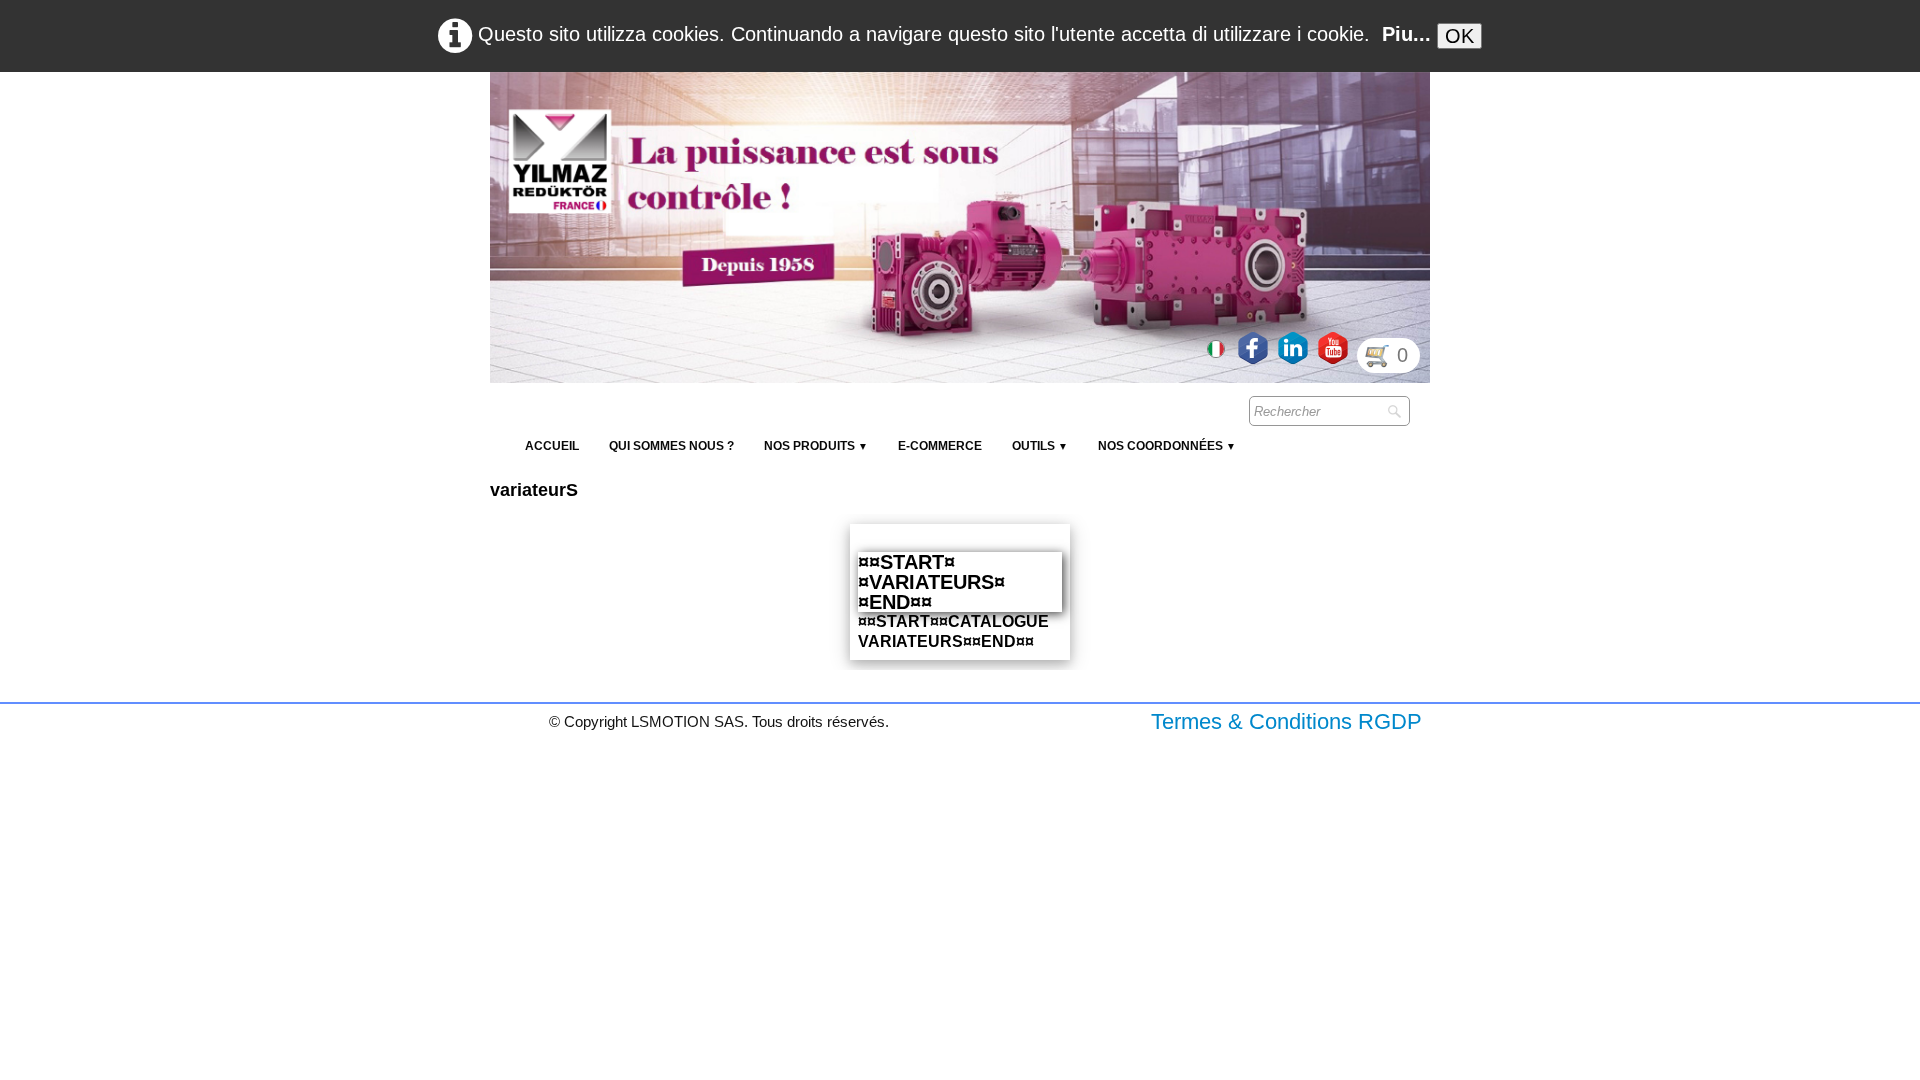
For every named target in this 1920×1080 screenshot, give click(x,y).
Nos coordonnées (1167, 446)
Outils (1040, 446)
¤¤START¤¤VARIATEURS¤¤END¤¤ (931, 582)
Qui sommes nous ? (671, 446)
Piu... (1406, 34)
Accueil (552, 446)
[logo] (855, 120)
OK (1459, 36)
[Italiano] (1218, 347)
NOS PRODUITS (816, 446)
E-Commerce (940, 446)
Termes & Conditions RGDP (1286, 721)
